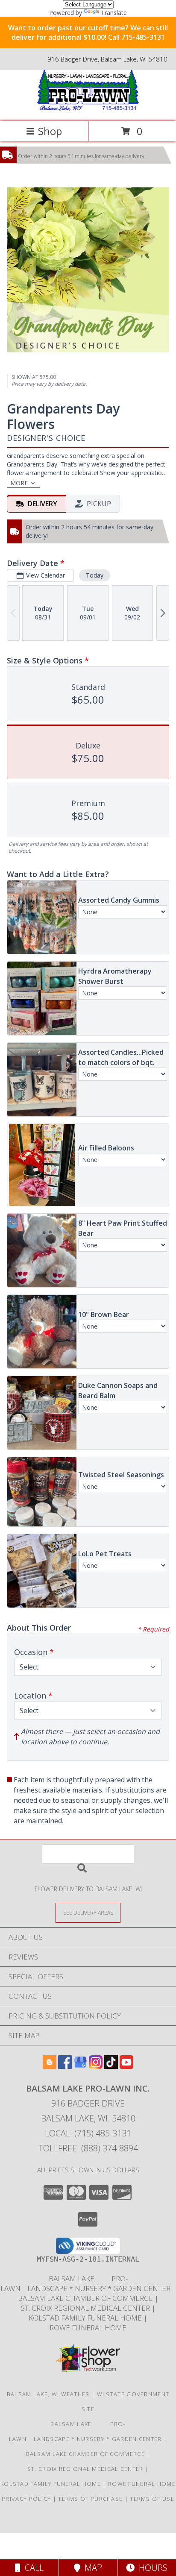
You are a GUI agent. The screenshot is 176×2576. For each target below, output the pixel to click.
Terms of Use (152, 2499)
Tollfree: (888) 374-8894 (88, 2148)
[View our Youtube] (126, 2066)
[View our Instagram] (96, 2066)
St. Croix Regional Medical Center (86, 2308)
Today (95, 575)
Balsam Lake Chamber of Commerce (86, 2298)
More (19, 483)
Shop (50, 131)
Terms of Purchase (90, 2499)
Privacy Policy (26, 2499)
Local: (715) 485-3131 (88, 2133)
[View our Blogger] (50, 2066)
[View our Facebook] (65, 2066)
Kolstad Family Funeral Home (86, 2318)
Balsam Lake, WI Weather (48, 2394)
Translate (114, 13)
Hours (151, 2568)
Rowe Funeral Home (88, 2328)
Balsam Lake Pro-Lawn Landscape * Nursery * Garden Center (86, 2283)
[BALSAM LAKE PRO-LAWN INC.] (88, 109)
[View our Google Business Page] (80, 2066)
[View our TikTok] (111, 2066)
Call (32, 2568)
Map (91, 2568)
